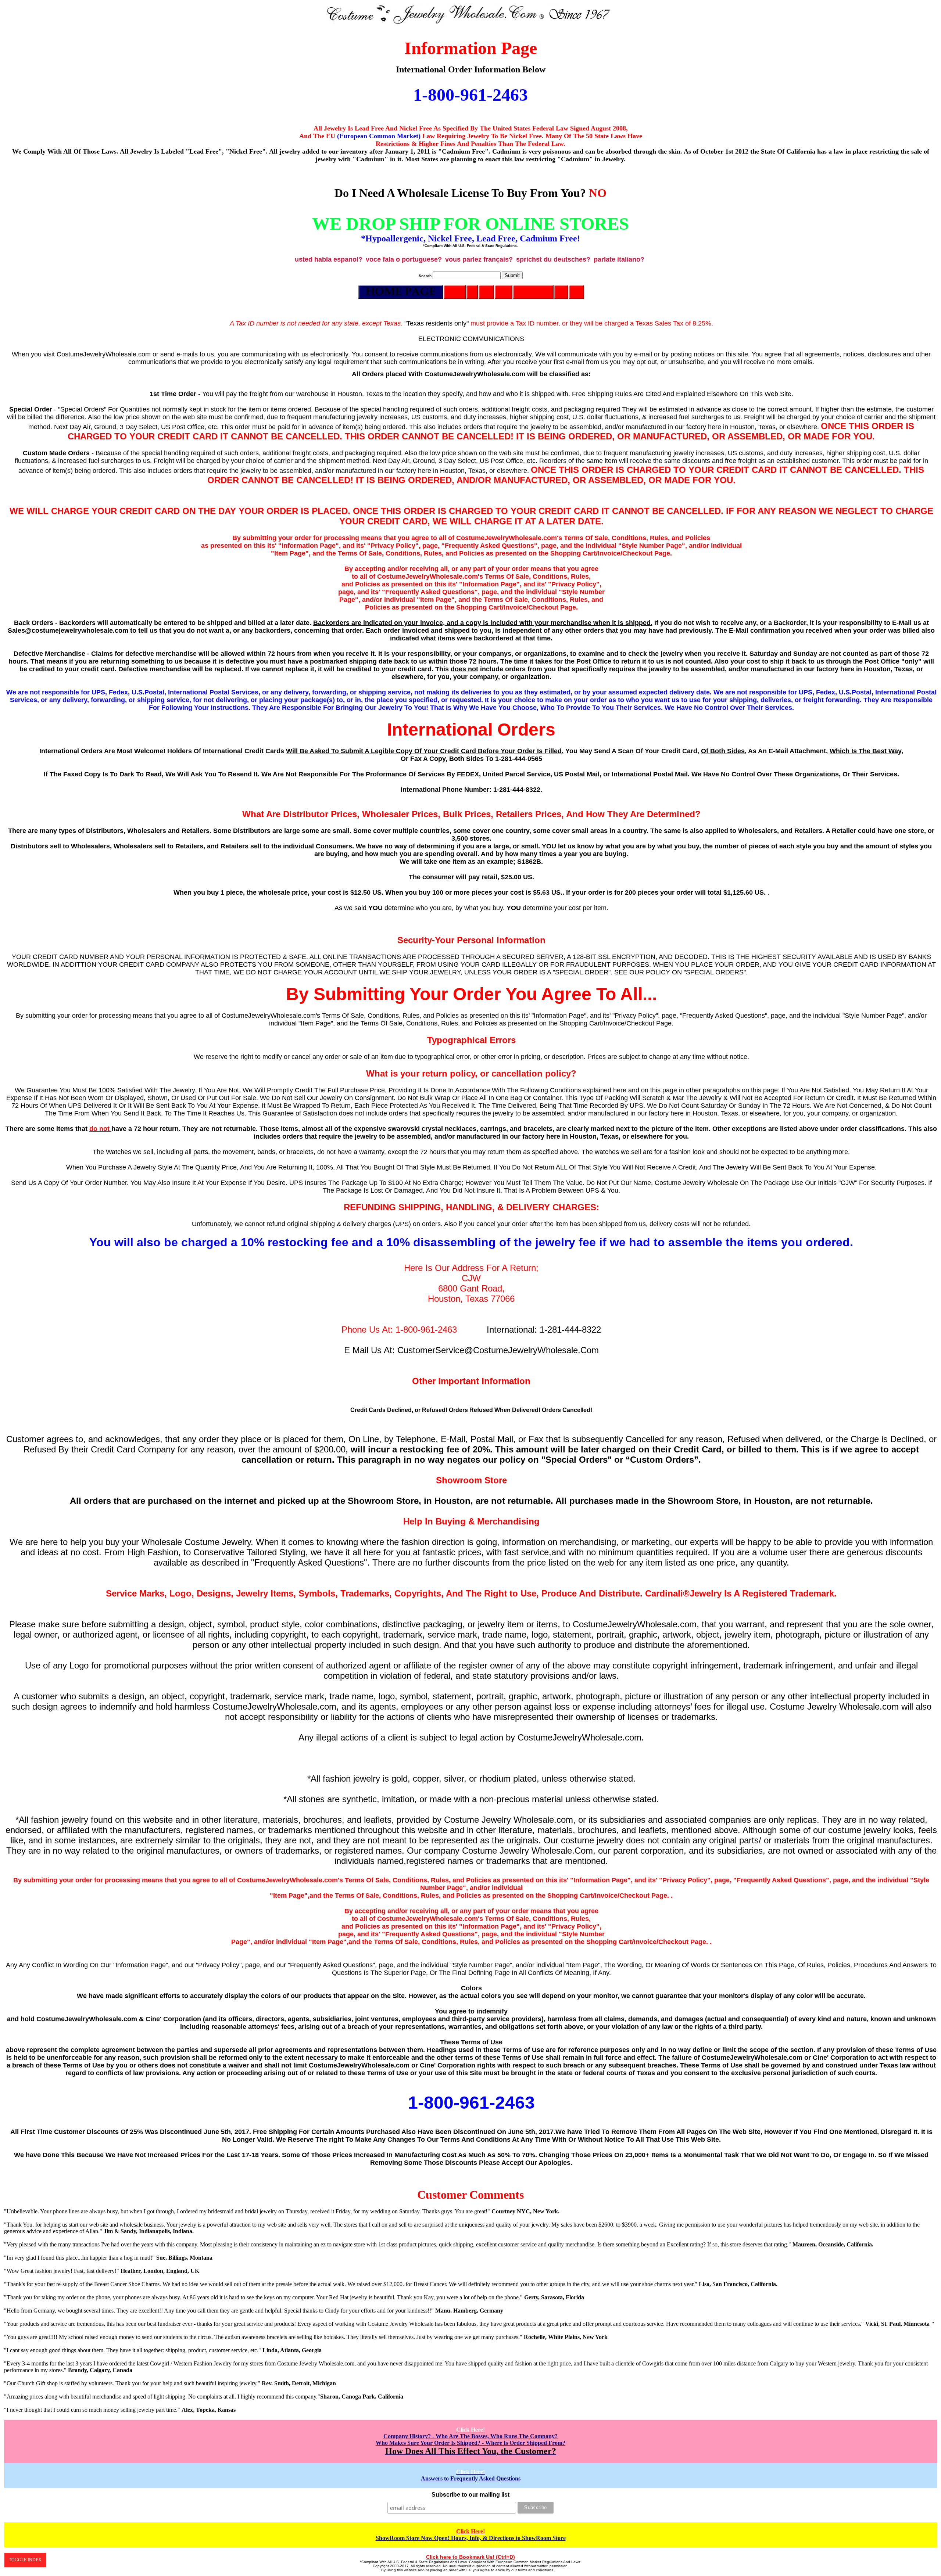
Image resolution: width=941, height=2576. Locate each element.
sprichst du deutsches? (553, 259)
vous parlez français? (479, 259)
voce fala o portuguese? (404, 259)
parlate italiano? (619, 259)
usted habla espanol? (329, 259)
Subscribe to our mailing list (470, 2495)
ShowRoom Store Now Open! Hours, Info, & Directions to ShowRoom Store (471, 2535)
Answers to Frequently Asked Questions (471, 2475)
